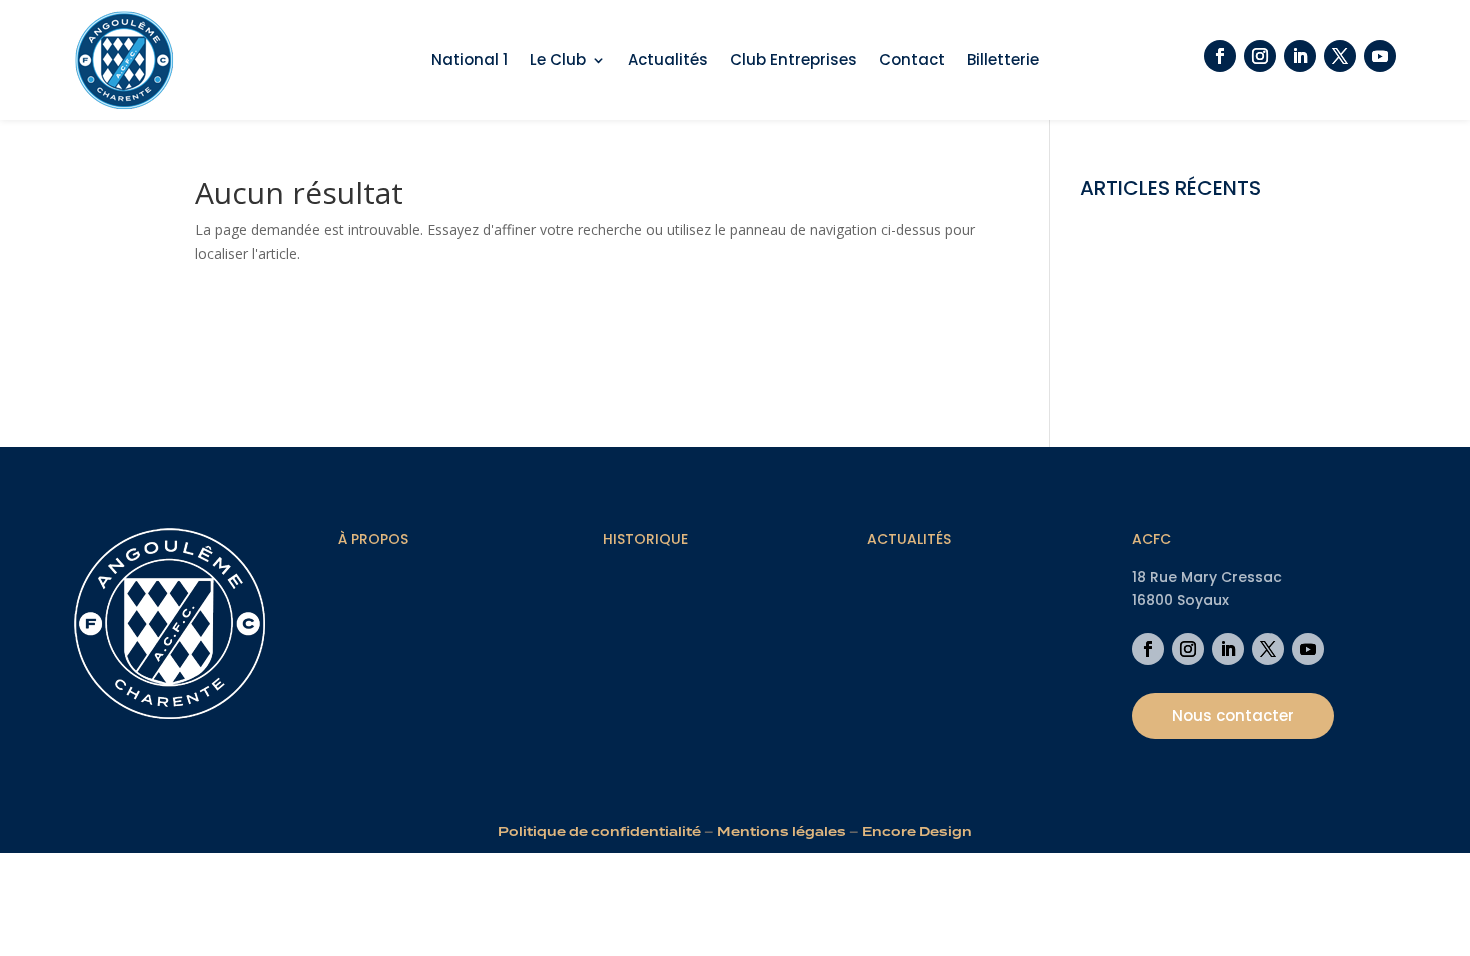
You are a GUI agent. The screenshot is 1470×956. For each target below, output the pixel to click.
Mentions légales (781, 831)
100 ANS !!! (1114, 366)
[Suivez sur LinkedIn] (1300, 56)
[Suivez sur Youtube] (1380, 56)
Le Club (558, 61)
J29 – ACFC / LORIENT (1152, 304)
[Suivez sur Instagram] (1260, 56)
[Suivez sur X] (1340, 56)
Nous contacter (1233, 715)
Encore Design (917, 831)
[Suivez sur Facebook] (1220, 56)
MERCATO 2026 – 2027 (1156, 274)
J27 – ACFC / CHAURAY (1154, 335)
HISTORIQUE (645, 539)
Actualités (668, 61)
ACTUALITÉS (909, 539)
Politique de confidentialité (599, 831)
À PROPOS (373, 539)
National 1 (469, 61)
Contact (912, 61)
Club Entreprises (793, 61)
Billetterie (1003, 61)
